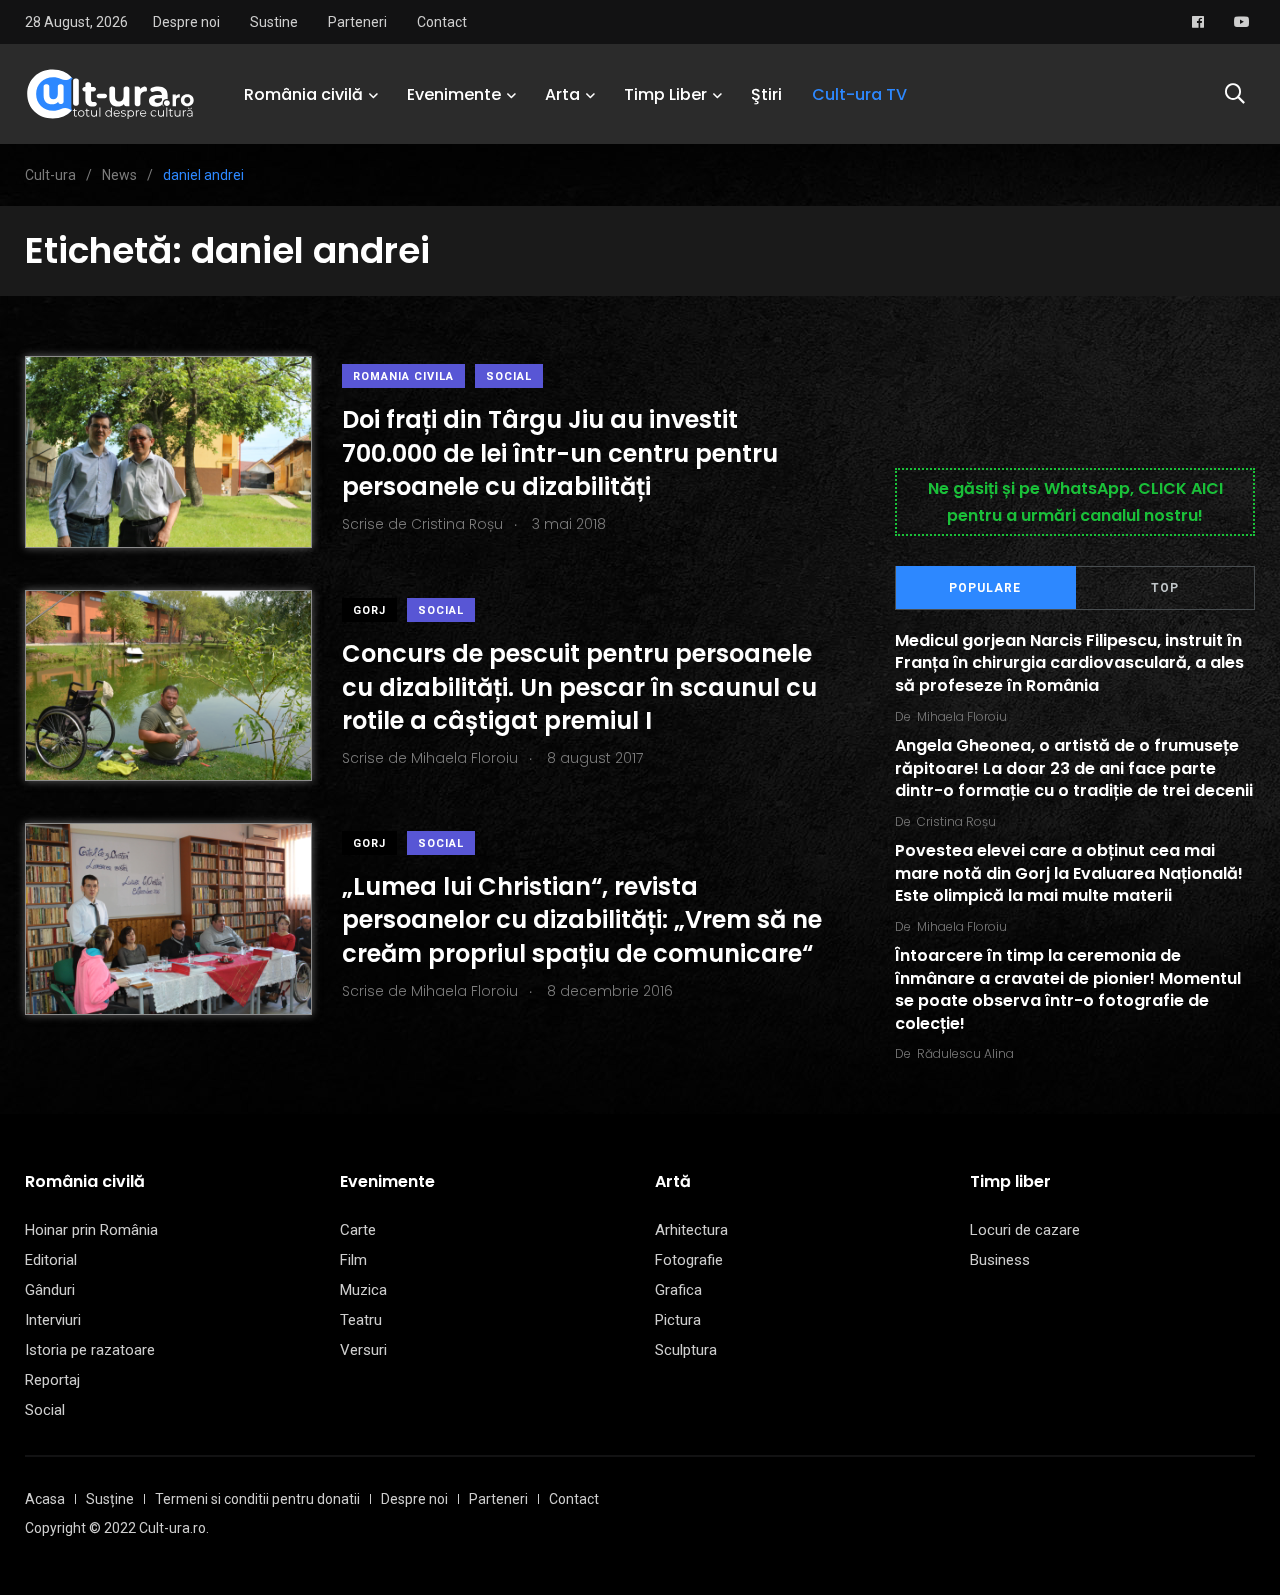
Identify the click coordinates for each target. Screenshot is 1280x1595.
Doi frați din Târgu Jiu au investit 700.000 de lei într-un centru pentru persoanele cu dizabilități (560, 453)
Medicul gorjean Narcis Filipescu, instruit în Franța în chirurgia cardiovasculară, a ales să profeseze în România (1069, 663)
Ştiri (766, 94)
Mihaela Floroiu (962, 716)
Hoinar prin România (91, 1230)
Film (353, 1260)
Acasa (45, 1499)
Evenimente (454, 94)
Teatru (361, 1320)
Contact (442, 22)
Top (1165, 588)
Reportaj (52, 1380)
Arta (562, 94)
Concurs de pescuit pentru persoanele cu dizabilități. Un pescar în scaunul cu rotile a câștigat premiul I (579, 687)
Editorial (51, 1260)
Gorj (369, 610)
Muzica (363, 1290)
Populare (985, 588)
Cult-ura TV (859, 94)
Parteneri (357, 22)
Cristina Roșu (956, 821)
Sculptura (686, 1350)
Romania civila (403, 376)
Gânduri (50, 1290)
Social (509, 376)
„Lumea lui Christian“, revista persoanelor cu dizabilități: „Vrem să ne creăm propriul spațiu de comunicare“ (582, 920)
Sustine (274, 22)
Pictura (678, 1320)
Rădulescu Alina (965, 1053)
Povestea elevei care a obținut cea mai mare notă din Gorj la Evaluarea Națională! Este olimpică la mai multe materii (1069, 874)
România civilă (303, 94)
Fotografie (689, 1260)
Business (1000, 1260)
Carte (358, 1230)
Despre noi (186, 22)
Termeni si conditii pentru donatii (257, 1499)
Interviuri (53, 1320)
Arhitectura (691, 1230)
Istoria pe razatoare (90, 1350)
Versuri (363, 1350)
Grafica (678, 1290)
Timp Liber (665, 94)
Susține (110, 1499)
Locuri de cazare (1025, 1230)
